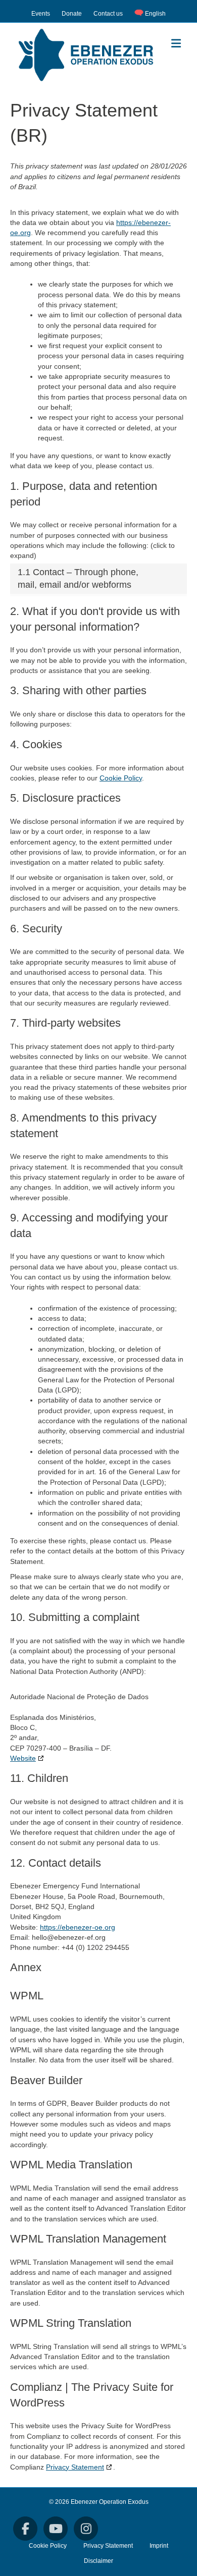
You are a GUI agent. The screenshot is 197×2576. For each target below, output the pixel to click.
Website (23, 1758)
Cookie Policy (121, 778)
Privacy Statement (75, 2467)
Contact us (108, 14)
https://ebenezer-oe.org (78, 1927)
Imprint (159, 2546)
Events (41, 14)
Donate (72, 14)
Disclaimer (98, 2561)
